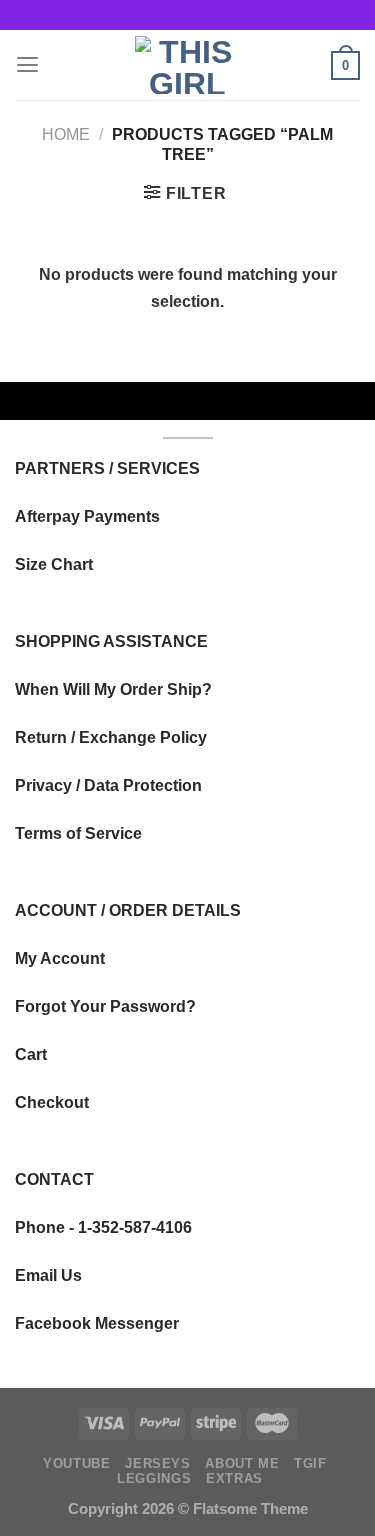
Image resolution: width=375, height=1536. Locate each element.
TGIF (310, 1464)
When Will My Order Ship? (113, 689)
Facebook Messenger (97, 1323)
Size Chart (54, 564)
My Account (60, 958)
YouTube (76, 1464)
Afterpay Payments (87, 516)
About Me (242, 1464)
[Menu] (27, 65)
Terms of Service (78, 833)
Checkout (52, 1102)
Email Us (48, 1275)
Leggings (154, 1479)
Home (66, 134)
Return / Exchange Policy (111, 737)
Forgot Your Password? (105, 1006)
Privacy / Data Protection (108, 785)
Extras (234, 1479)
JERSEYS (157, 1464)
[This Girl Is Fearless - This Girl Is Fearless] (188, 65)
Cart (31, 1054)
